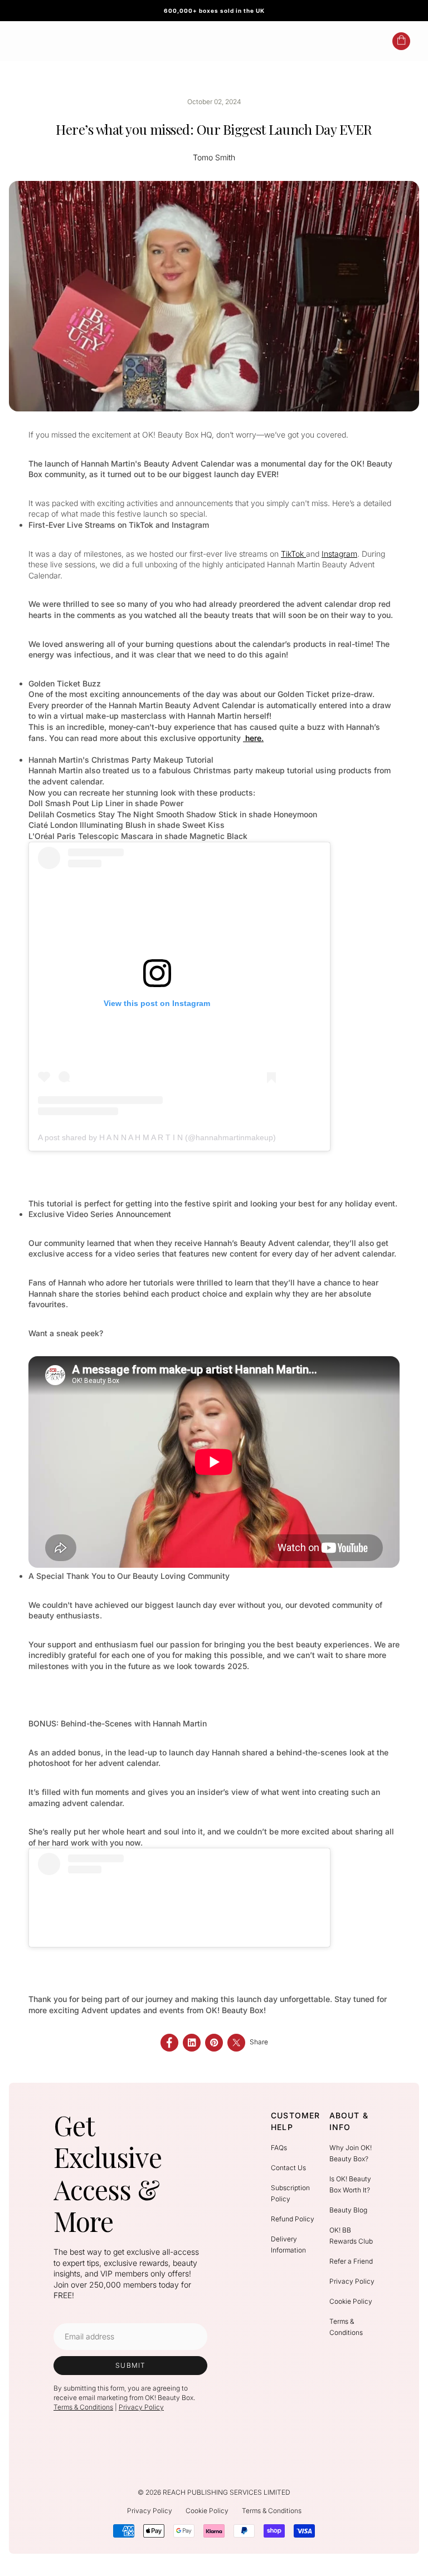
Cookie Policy (351, 2301)
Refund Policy (293, 2219)
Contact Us (288, 2168)
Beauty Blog (348, 2210)
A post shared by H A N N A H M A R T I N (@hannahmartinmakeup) (157, 1137)
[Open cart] (401, 41)
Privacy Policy (141, 2407)
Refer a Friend (351, 2261)
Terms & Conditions (83, 2407)
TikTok (293, 554)
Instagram (339, 554)
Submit (130, 2365)
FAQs (279, 2148)
